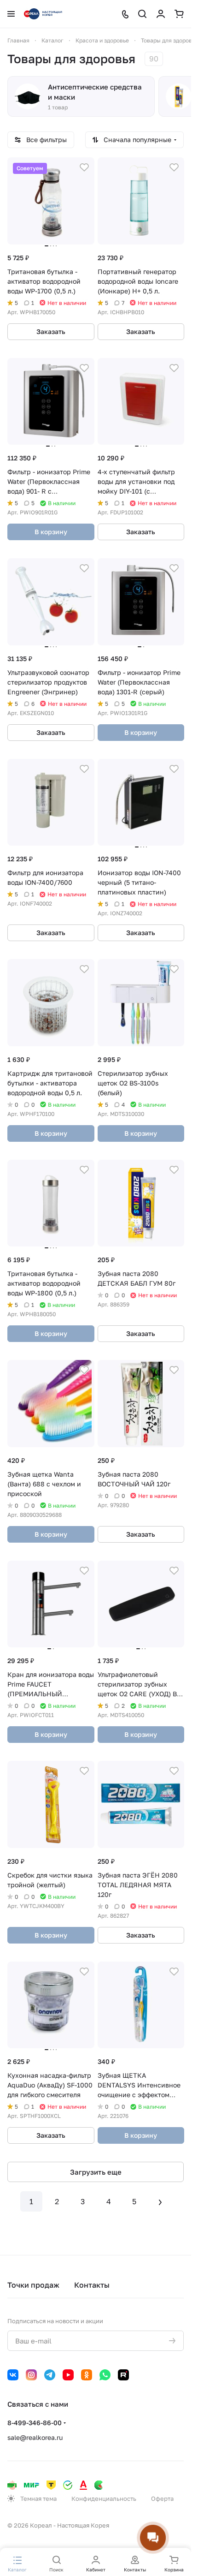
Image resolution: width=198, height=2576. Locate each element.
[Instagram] (31, 2375)
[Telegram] (50, 2375)
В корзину (51, 532)
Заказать (51, 331)
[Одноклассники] (87, 2375)
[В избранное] (84, 167)
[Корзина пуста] (179, 14)
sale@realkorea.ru (35, 2437)
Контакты (92, 2285)
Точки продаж (33, 2285)
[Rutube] (123, 2375)
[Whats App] (105, 2375)
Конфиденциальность (104, 2498)
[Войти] (161, 14)
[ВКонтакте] (13, 2375)
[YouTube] (68, 2375)
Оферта (162, 2498)
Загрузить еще (96, 2172)
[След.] (160, 2201)
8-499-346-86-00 (35, 2423)
